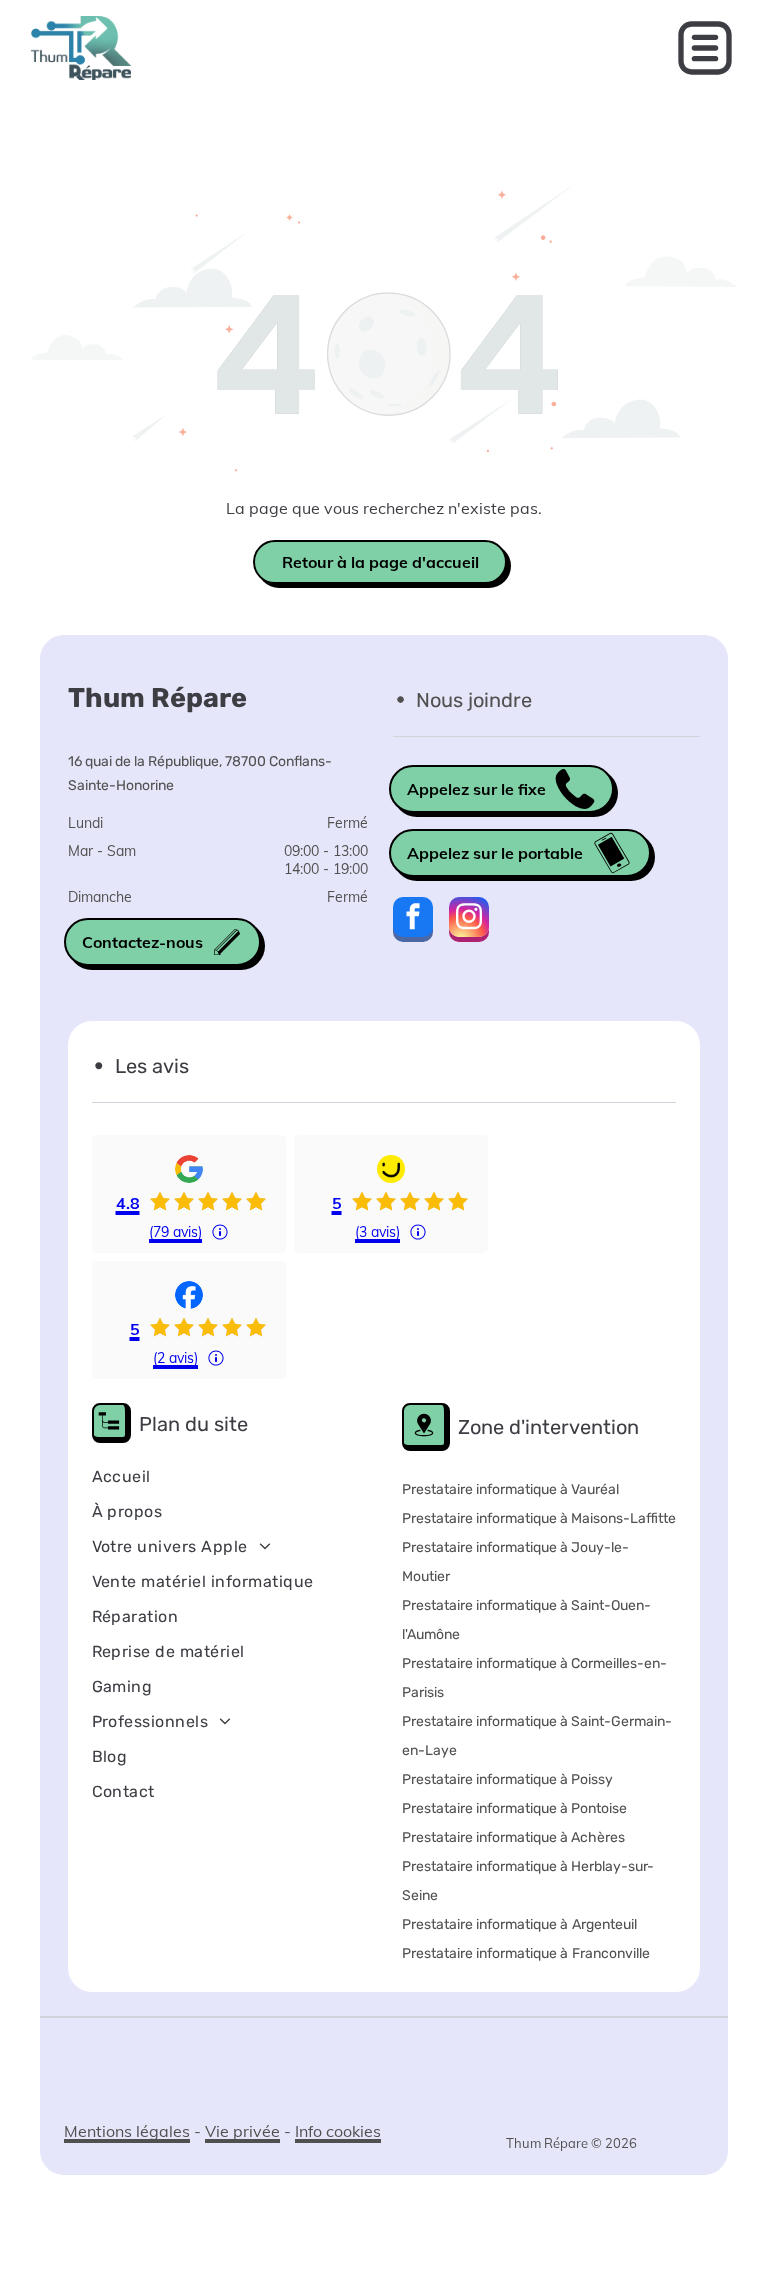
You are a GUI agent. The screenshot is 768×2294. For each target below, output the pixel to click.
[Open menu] (705, 48)
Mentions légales (127, 2131)
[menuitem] (211, 1476)
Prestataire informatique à (485, 1924)
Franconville (611, 1953)
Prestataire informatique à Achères (513, 1837)
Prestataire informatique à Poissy (507, 1779)
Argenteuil (604, 1924)
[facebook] (413, 922)
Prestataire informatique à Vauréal (510, 1489)
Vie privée (242, 2131)
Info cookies (338, 2131)
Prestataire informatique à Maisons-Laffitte (539, 1518)
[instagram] (469, 922)
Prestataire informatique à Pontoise (514, 1808)
